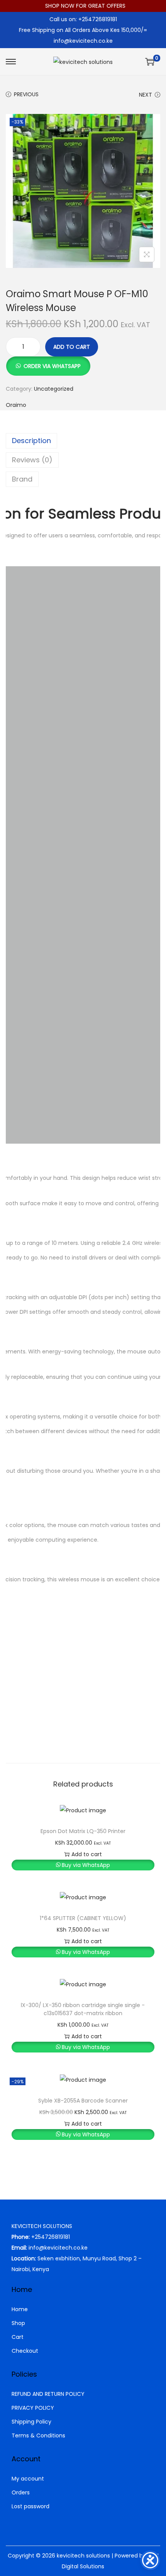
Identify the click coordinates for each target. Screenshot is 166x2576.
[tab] (83, 441)
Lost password (30, 2506)
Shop (18, 2323)
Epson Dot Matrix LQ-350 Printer (83, 1831)
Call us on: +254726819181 (83, 19)
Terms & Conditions (38, 2435)
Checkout (25, 2351)
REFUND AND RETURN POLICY (48, 2394)
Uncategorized (54, 389)
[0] (150, 62)
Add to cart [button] (87, 1854)
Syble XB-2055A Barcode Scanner (83, 2101)
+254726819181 (51, 2237)
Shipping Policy (31, 2422)
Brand (22, 479)
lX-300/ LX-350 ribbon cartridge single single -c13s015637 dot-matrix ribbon (83, 2009)
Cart (18, 2337)
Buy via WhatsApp (86, 1865)
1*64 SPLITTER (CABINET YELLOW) (83, 1918)
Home (20, 2309)
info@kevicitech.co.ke (83, 41)
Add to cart (72, 347)
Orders (21, 2492)
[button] (48, 362)
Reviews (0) (32, 460)
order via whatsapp (52, 366)
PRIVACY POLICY (33, 2408)
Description (31, 441)
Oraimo (16, 405)
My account (28, 2479)
